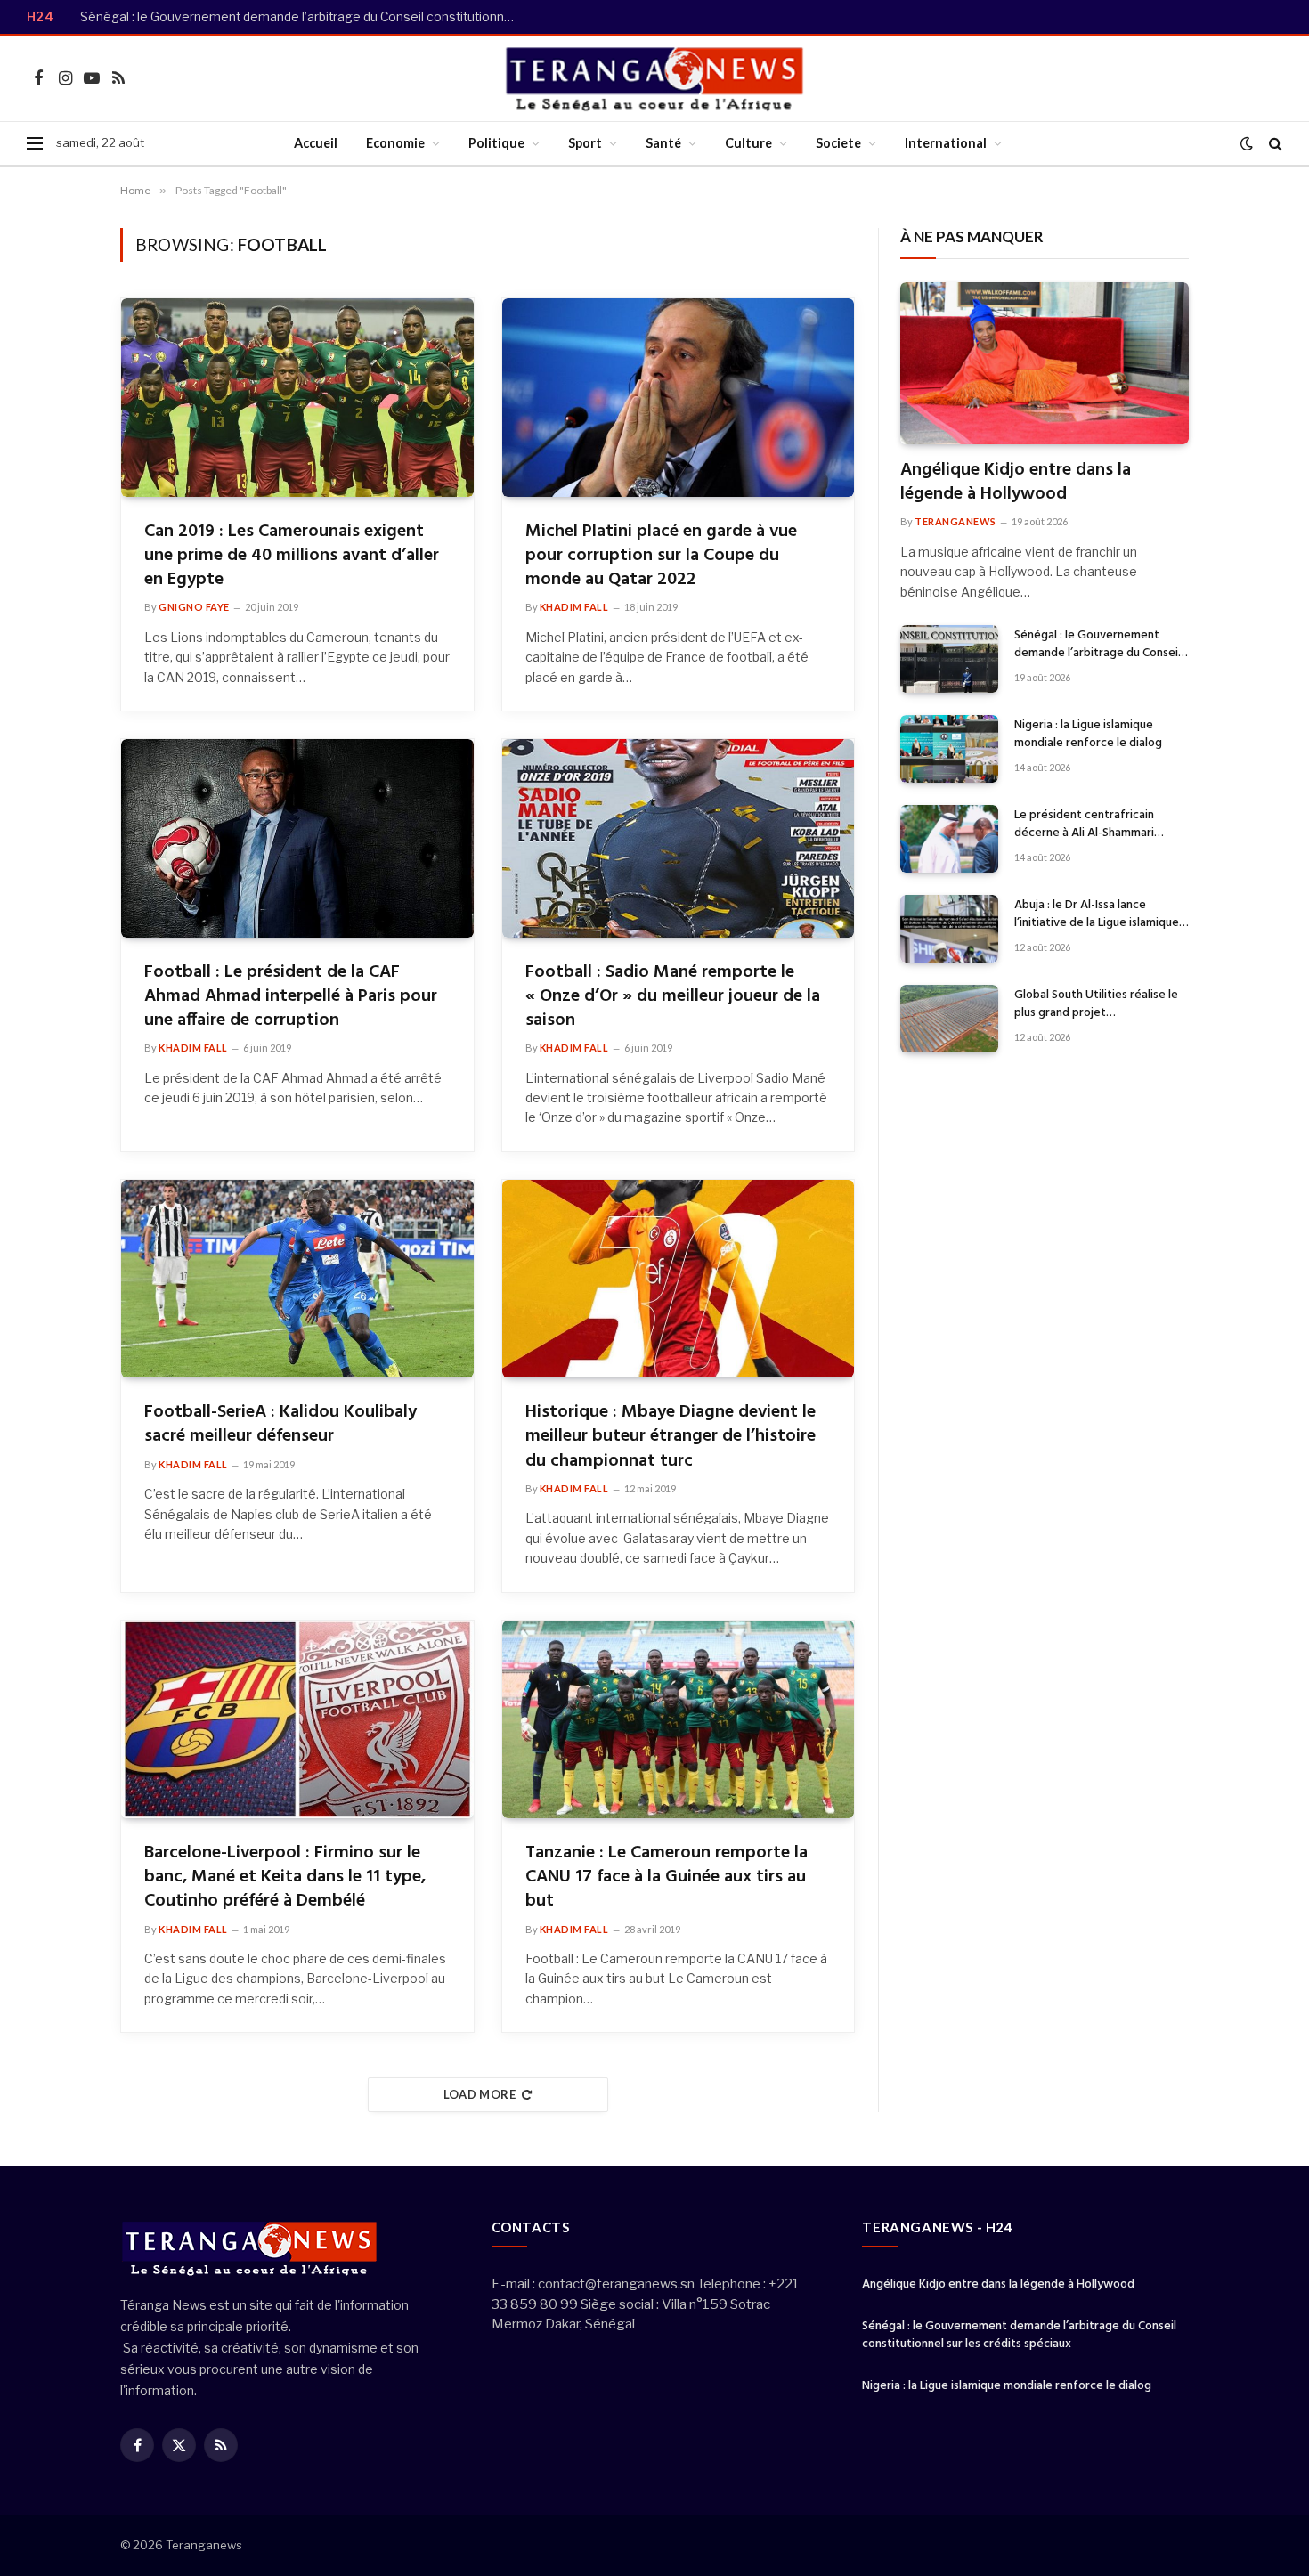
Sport (585, 143)
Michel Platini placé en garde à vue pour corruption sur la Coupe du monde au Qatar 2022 (661, 557)
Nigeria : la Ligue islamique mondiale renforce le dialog (1088, 735)
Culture (748, 143)
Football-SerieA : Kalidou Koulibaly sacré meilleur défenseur (280, 1425)
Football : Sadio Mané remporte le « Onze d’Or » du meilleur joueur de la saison (673, 997)
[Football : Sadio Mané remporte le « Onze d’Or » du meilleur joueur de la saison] (679, 838)
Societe (838, 143)
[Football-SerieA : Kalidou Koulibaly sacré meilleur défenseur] (297, 1279)
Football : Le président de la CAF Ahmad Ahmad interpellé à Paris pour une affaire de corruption (291, 997)
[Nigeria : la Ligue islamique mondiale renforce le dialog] (949, 749)
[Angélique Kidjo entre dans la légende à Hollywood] (1045, 363)
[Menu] (35, 144)
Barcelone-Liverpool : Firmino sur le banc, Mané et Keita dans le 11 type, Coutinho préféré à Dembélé (285, 1878)
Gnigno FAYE (194, 607)
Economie (395, 143)
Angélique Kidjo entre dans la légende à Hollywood (1016, 483)
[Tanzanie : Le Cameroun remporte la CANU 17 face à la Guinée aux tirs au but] (679, 1719)
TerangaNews (955, 521)
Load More (480, 2094)
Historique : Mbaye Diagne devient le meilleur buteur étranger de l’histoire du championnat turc (671, 1437)
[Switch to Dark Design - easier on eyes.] (1247, 143)
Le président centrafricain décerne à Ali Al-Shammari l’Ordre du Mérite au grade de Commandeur (1094, 825)
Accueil (316, 143)
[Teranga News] (655, 78)
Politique (496, 143)
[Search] (1274, 144)
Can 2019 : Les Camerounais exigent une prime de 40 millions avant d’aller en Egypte (292, 557)
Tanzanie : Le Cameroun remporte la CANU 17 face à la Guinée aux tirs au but (667, 1878)
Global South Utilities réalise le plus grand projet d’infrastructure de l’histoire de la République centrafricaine (1098, 1004)
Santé (663, 143)
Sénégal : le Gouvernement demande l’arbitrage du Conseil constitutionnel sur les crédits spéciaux (303, 17)
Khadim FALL (574, 607)
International (946, 143)
